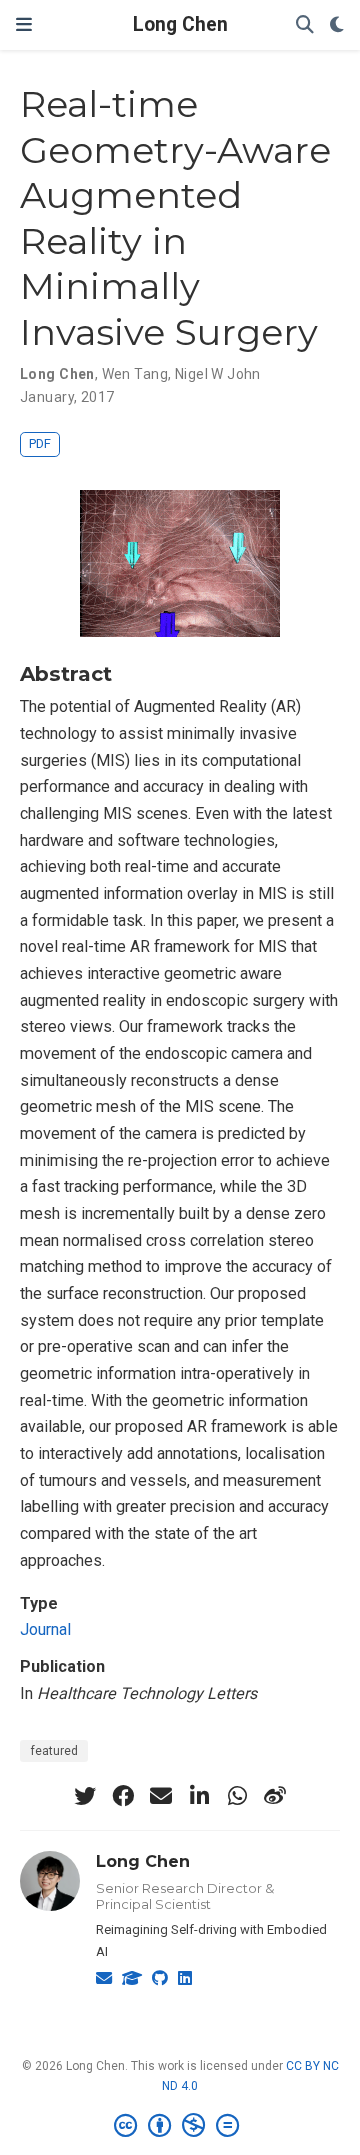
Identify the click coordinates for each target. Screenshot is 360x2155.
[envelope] (161, 1796)
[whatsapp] (237, 1796)
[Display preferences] (337, 25)
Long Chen (180, 24)
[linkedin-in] (199, 1796)
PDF (40, 443)
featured (54, 1751)
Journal (45, 1629)
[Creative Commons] (180, 2126)
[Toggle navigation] (24, 24)
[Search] (305, 25)
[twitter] (85, 1796)
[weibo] (275, 1796)
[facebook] (123, 1796)
